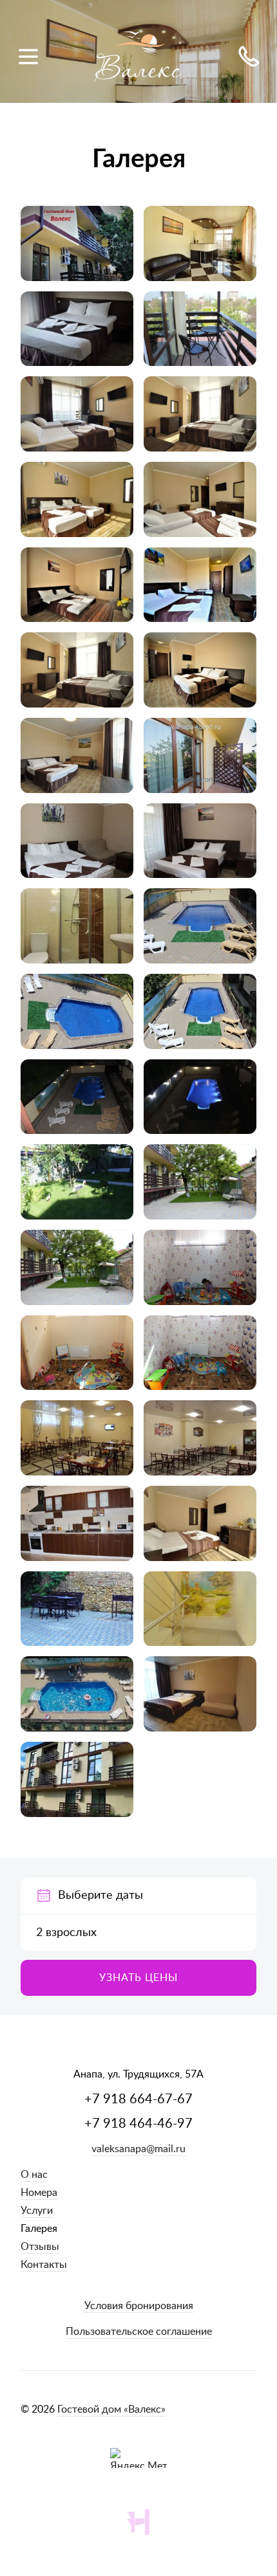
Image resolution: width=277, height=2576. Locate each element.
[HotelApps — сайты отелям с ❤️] (138, 2522)
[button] (138, 1978)
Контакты (44, 2265)
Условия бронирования (139, 2306)
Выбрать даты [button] (138, 1895)
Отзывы (40, 2247)
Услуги (37, 2211)
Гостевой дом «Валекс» (111, 2409)
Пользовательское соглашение (139, 2332)
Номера (39, 2193)
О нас (34, 2175)
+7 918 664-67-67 (138, 2099)
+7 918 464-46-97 (138, 2124)
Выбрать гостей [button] (138, 1933)
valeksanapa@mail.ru (138, 2149)
